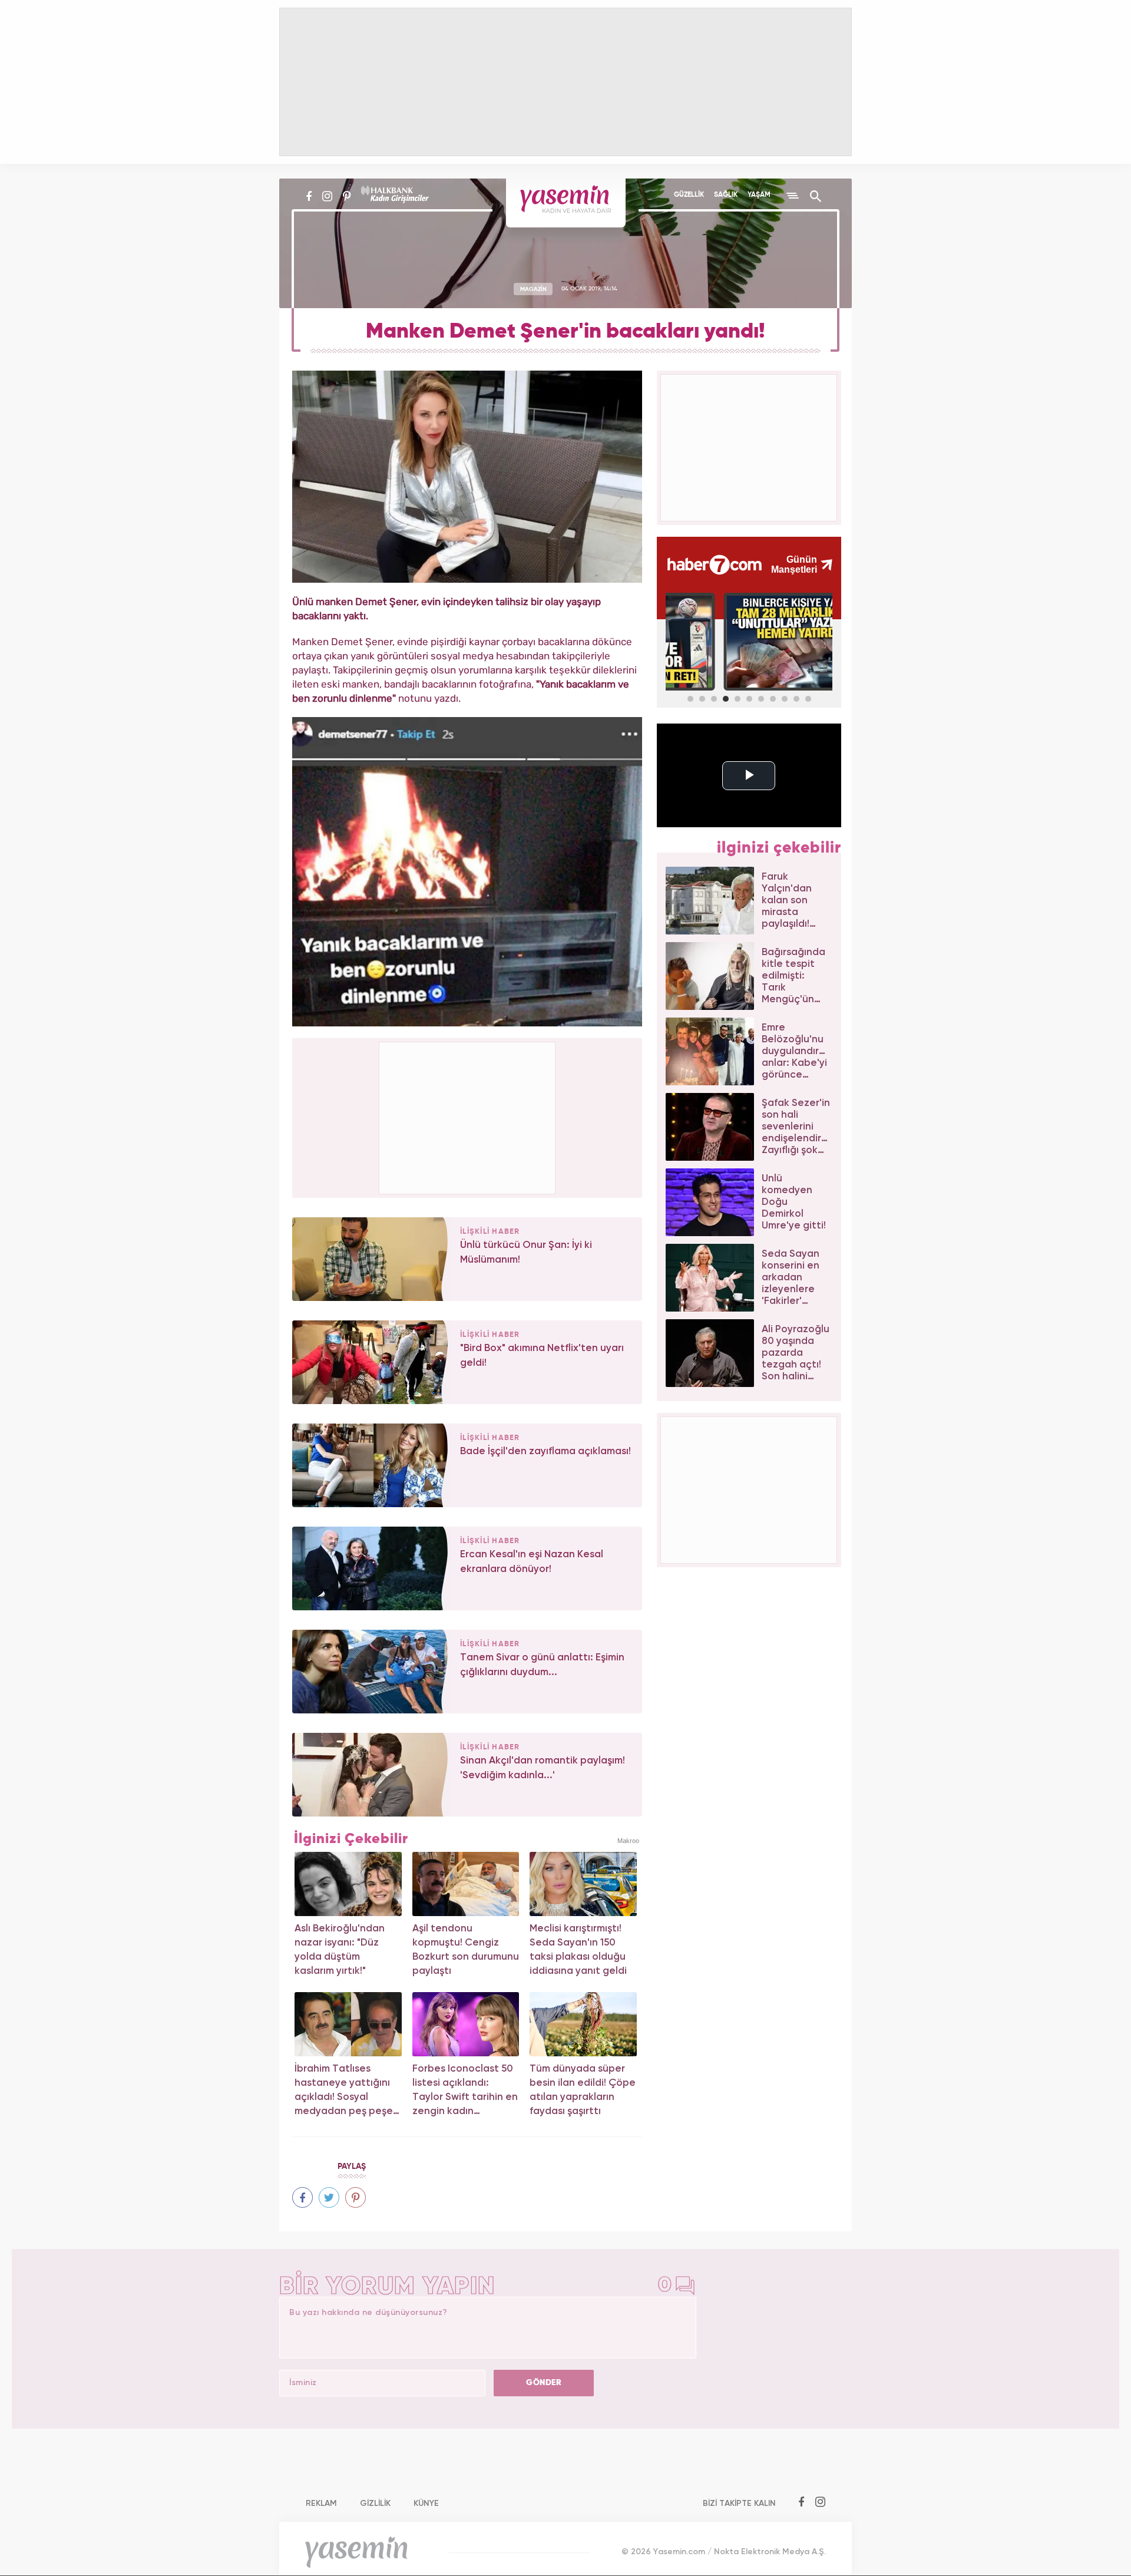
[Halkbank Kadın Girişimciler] (393, 196)
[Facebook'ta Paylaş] (302, 2197)
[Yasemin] (566, 203)
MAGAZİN (533, 289)
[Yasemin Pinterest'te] (347, 196)
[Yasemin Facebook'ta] (309, 196)
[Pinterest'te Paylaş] (355, 2197)
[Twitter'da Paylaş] (329, 2197)
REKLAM (321, 2504)
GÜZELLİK (689, 195)
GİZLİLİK (375, 2504)
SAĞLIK (726, 195)
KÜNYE (426, 2504)
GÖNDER (544, 2383)
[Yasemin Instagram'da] (327, 196)
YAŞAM (759, 195)
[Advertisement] (468, 1116)
